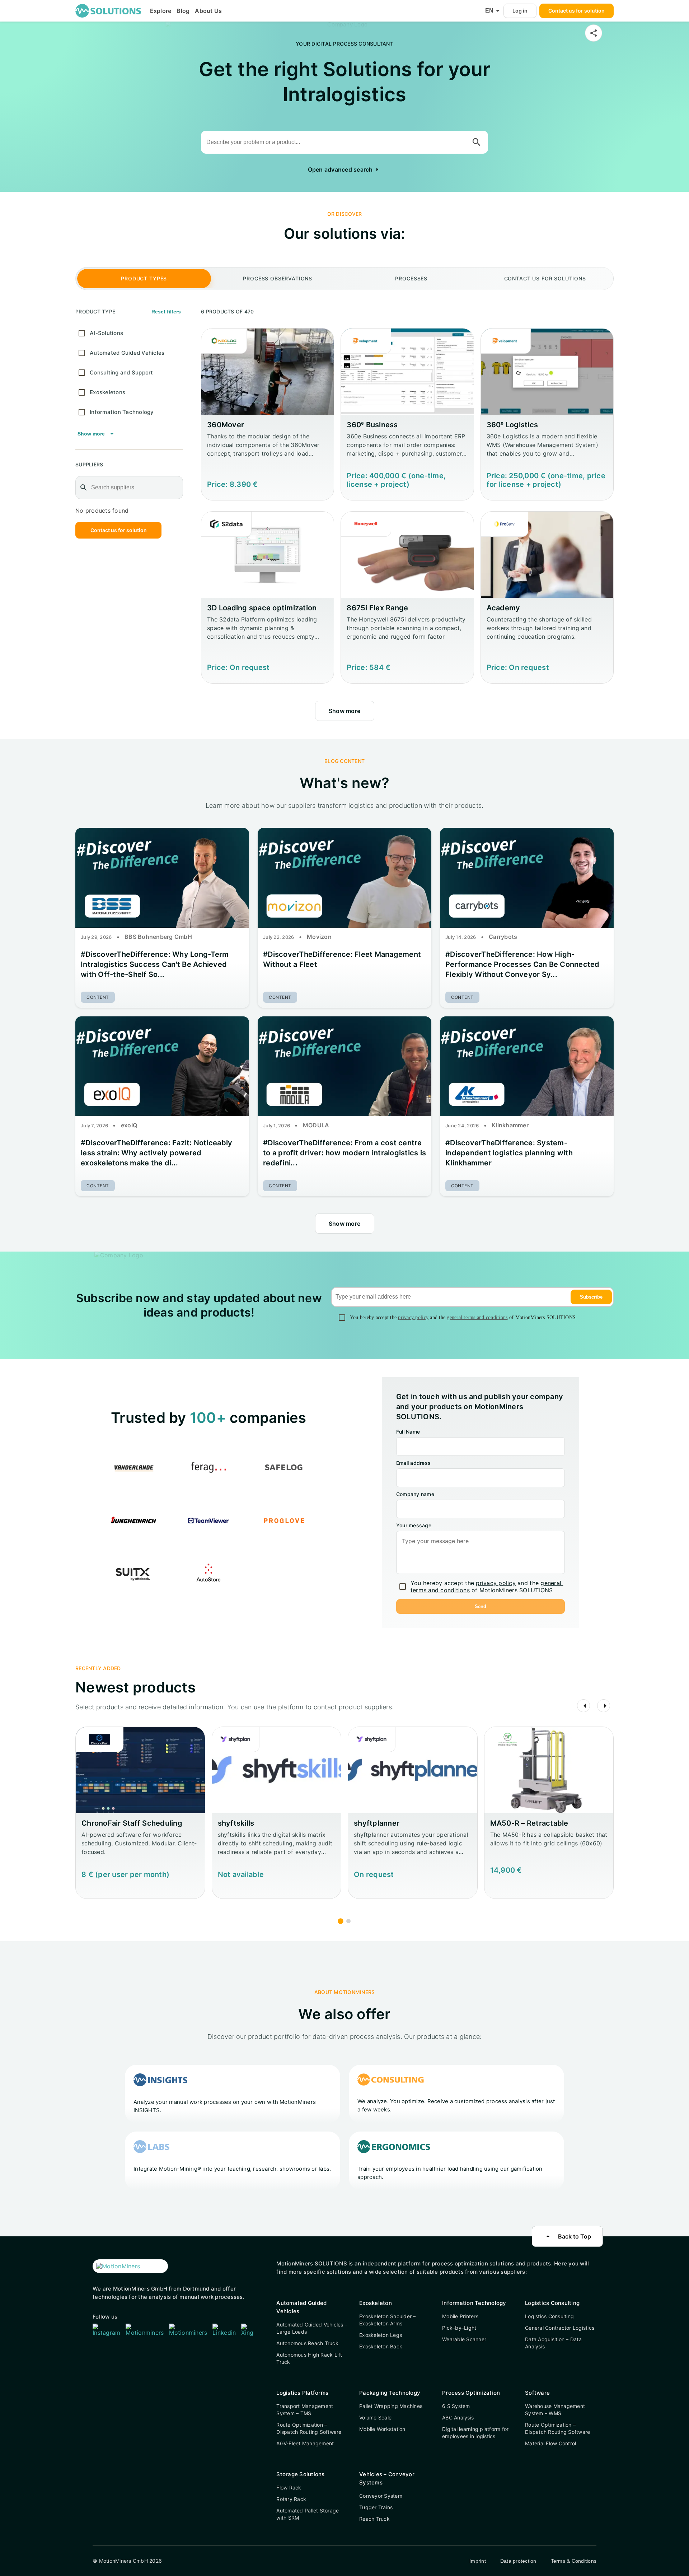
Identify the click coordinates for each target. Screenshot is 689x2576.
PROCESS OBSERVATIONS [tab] (278, 278)
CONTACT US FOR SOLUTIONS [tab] (545, 278)
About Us (208, 11)
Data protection (518, 2561)
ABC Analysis (458, 2417)
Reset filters (166, 312)
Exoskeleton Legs (381, 2335)
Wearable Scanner (464, 2339)
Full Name (408, 1432)
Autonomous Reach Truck (307, 2343)
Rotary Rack (291, 2499)
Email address (413, 1463)
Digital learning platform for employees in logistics (475, 2433)
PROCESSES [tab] (411, 278)
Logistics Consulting (549, 2316)
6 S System (456, 2406)
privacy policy (413, 1317)
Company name (415, 1494)
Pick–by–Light (459, 2328)
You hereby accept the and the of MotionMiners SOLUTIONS (487, 1587)
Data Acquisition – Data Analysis (553, 2343)
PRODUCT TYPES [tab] (144, 278)
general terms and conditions (477, 1317)
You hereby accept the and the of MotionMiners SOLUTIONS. (464, 1317)
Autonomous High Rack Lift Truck (309, 2358)
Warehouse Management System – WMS (555, 2410)
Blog (183, 11)
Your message (414, 1525)
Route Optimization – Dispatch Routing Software (309, 2428)
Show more (97, 434)
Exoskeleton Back (381, 2346)
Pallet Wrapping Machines (391, 2406)
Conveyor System (381, 2496)
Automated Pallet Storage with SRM (308, 2514)
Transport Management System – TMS (305, 2410)
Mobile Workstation (382, 2429)
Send (481, 1606)
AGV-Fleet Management (305, 2443)
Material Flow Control (550, 2443)
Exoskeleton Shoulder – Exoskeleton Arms (388, 2320)
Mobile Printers (460, 2316)
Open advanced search (345, 169)
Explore (161, 11)
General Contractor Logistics (560, 2328)
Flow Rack (289, 2488)
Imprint (478, 2561)
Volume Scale (375, 2417)
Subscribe (591, 1297)
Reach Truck (374, 2519)
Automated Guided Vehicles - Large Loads (312, 2328)
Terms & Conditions (574, 2561)
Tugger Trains (376, 2507)
